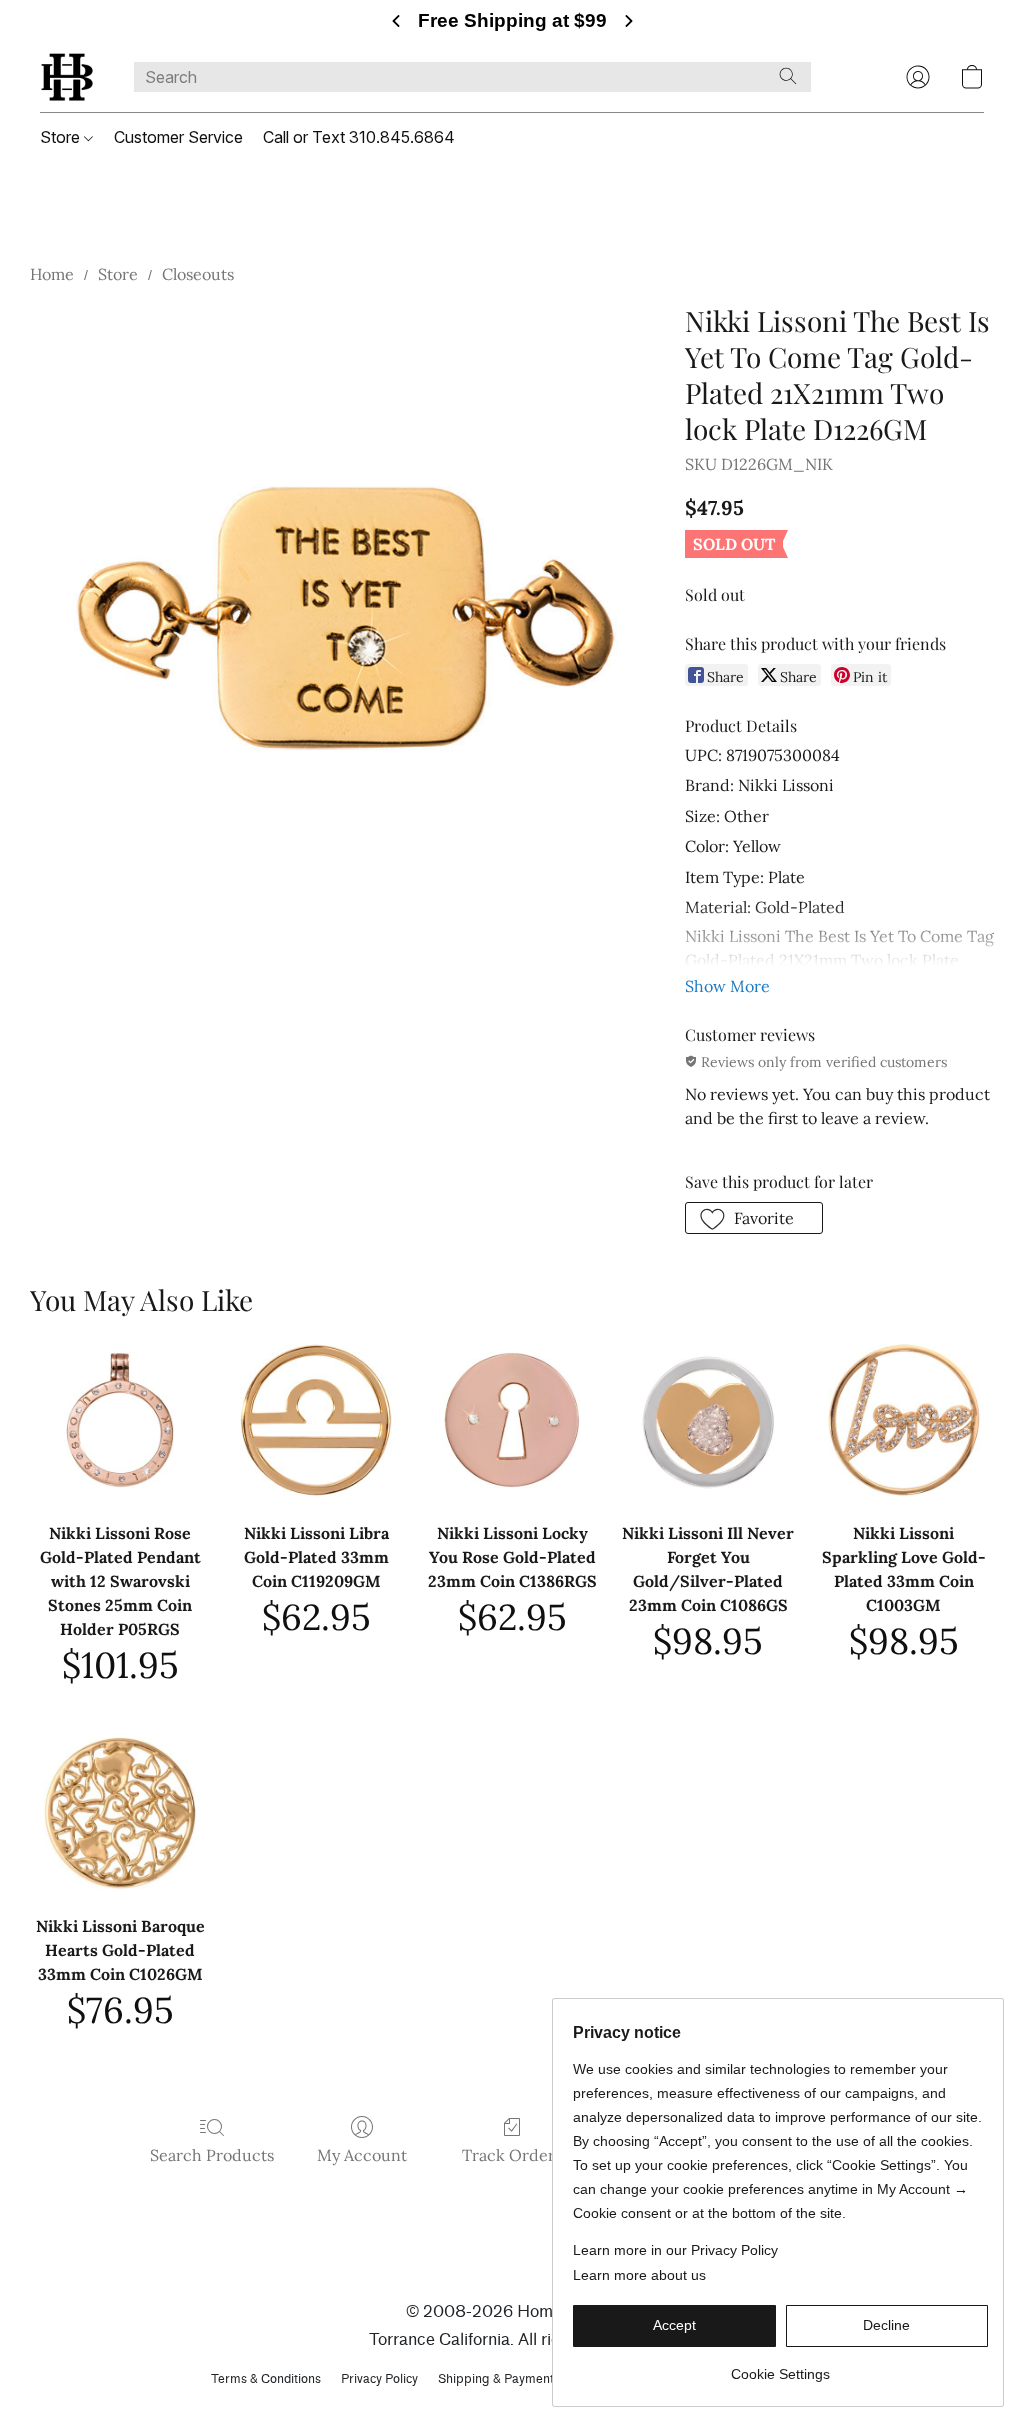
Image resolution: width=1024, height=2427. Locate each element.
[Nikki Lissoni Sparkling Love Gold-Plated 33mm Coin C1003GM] (904, 1420)
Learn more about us (639, 2275)
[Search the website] (788, 76)
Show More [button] (727, 986)
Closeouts (198, 274)
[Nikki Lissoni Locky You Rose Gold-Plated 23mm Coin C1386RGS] (512, 1420)
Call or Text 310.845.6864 (359, 137)
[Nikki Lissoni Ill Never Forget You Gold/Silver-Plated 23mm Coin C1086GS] (708, 1420)
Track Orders (512, 2155)
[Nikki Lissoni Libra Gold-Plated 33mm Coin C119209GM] (316, 1420)
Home (52, 274)
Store (62, 137)
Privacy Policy (379, 2378)
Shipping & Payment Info (508, 2378)
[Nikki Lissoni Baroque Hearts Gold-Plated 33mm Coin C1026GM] (120, 1813)
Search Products (212, 2155)
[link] (780, 2366)
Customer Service (178, 137)
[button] (67, 77)
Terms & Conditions (266, 2378)
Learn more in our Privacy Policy (675, 2250)
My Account (362, 2155)
